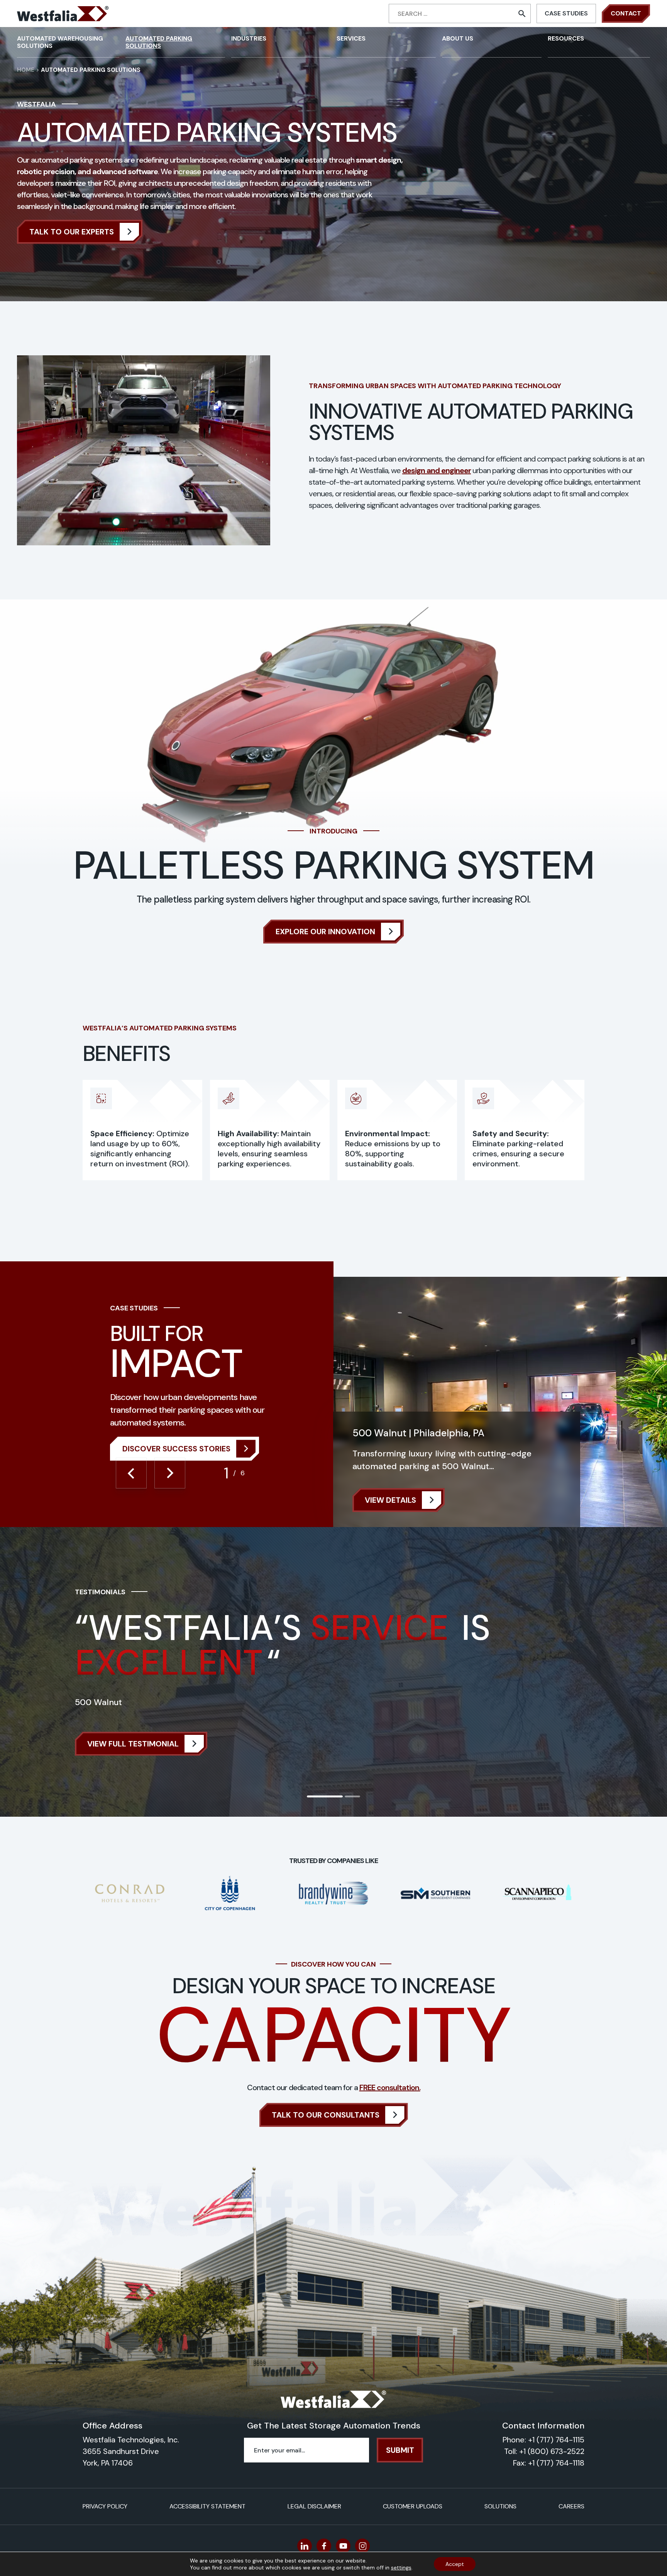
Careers (571, 2506)
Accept (455, 2564)
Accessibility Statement (207, 2506)
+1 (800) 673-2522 (552, 2451)
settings (401, 2568)
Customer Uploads (413, 2506)
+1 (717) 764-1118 (556, 2463)
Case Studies (566, 13)
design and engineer (437, 470)
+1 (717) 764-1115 (556, 2440)
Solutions (500, 2506)
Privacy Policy (105, 2506)
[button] (131, 1473)
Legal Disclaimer (314, 2506)
